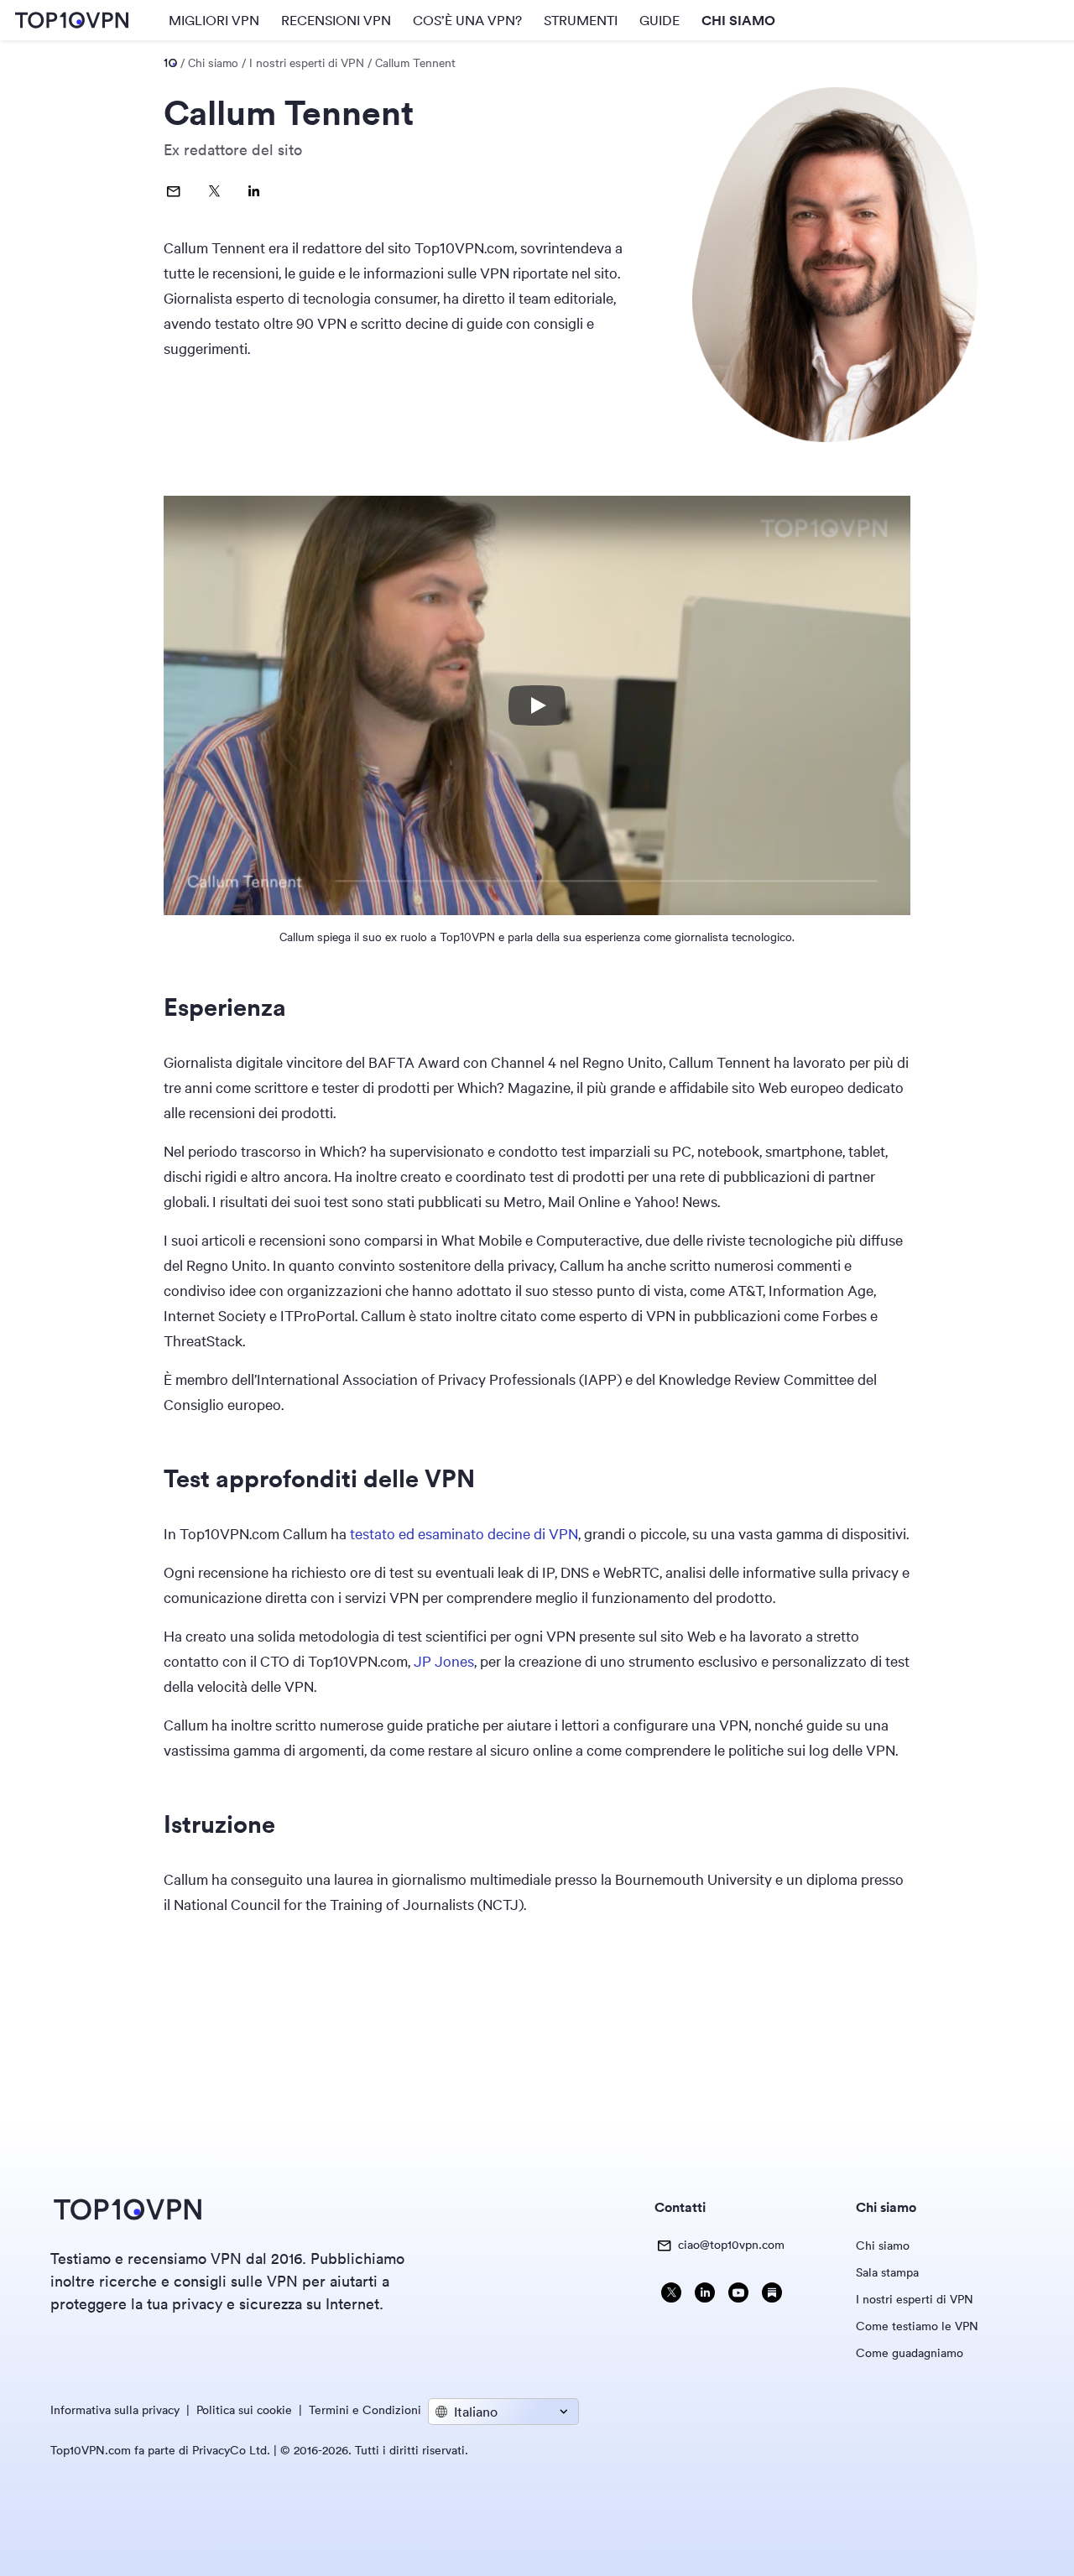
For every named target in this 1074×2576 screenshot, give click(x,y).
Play (537, 705)
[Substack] (772, 2295)
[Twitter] (214, 191)
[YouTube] (738, 2295)
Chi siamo (883, 2246)
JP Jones (444, 1661)
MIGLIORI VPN (214, 20)
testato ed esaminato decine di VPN (464, 1533)
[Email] (174, 191)
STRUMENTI (581, 20)
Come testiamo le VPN (917, 2326)
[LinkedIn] (254, 191)
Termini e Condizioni (365, 2410)
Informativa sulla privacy (115, 2410)
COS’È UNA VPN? (467, 20)
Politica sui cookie (244, 2410)
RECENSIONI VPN (336, 20)
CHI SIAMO (738, 20)
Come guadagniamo (910, 2353)
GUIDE (660, 20)
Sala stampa (887, 2272)
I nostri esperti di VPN (915, 2299)
